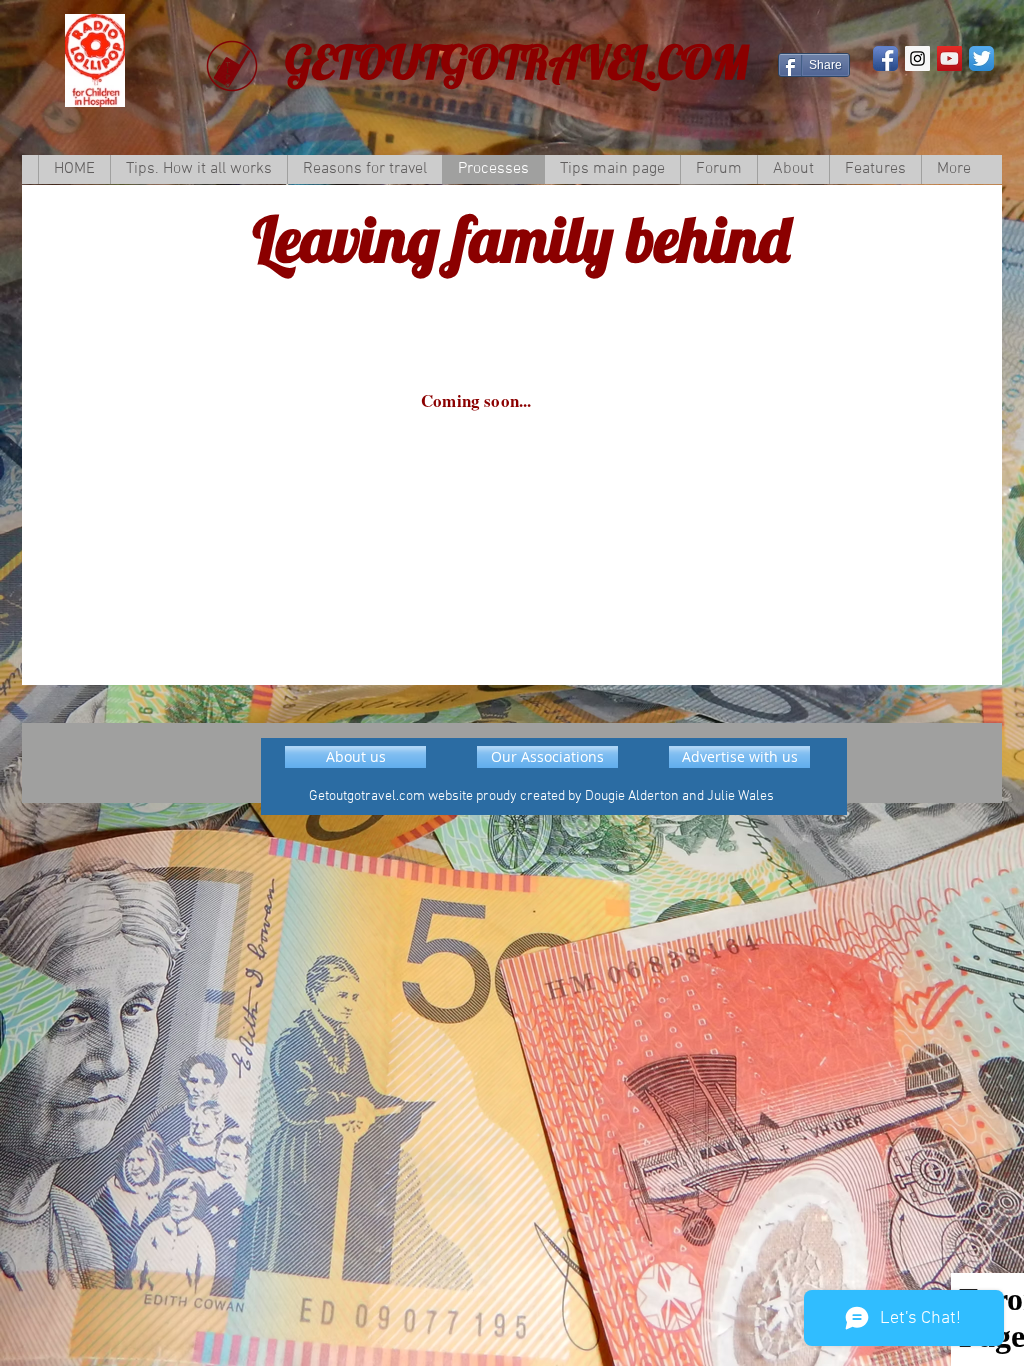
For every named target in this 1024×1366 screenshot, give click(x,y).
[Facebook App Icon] (885, 58)
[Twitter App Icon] (981, 58)
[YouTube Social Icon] (949, 58)
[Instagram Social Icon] (917, 58)
